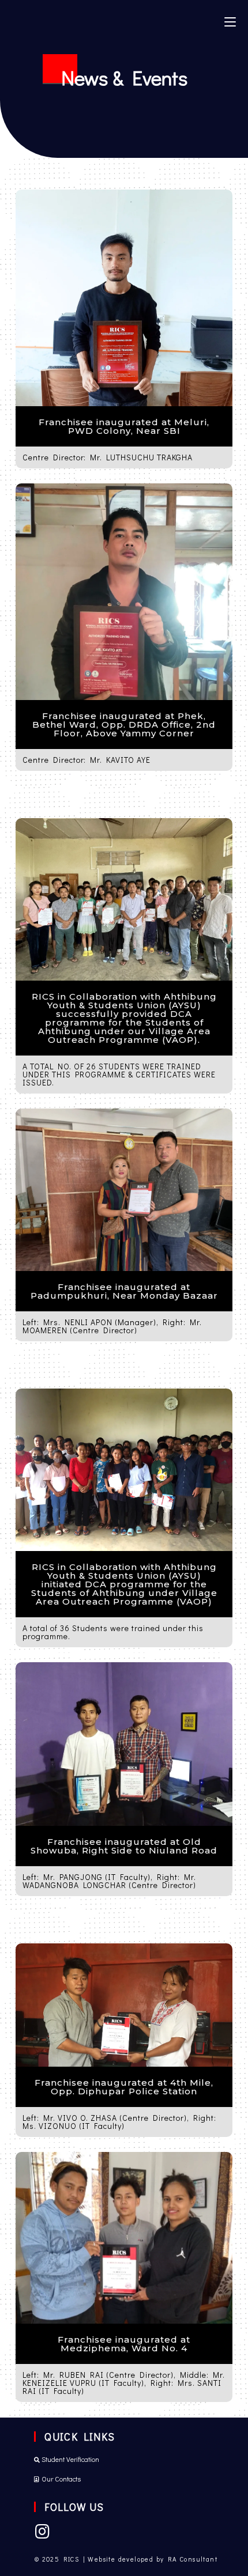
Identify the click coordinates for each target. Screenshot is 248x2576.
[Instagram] (42, 2532)
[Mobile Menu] (230, 21)
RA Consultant (193, 2559)
